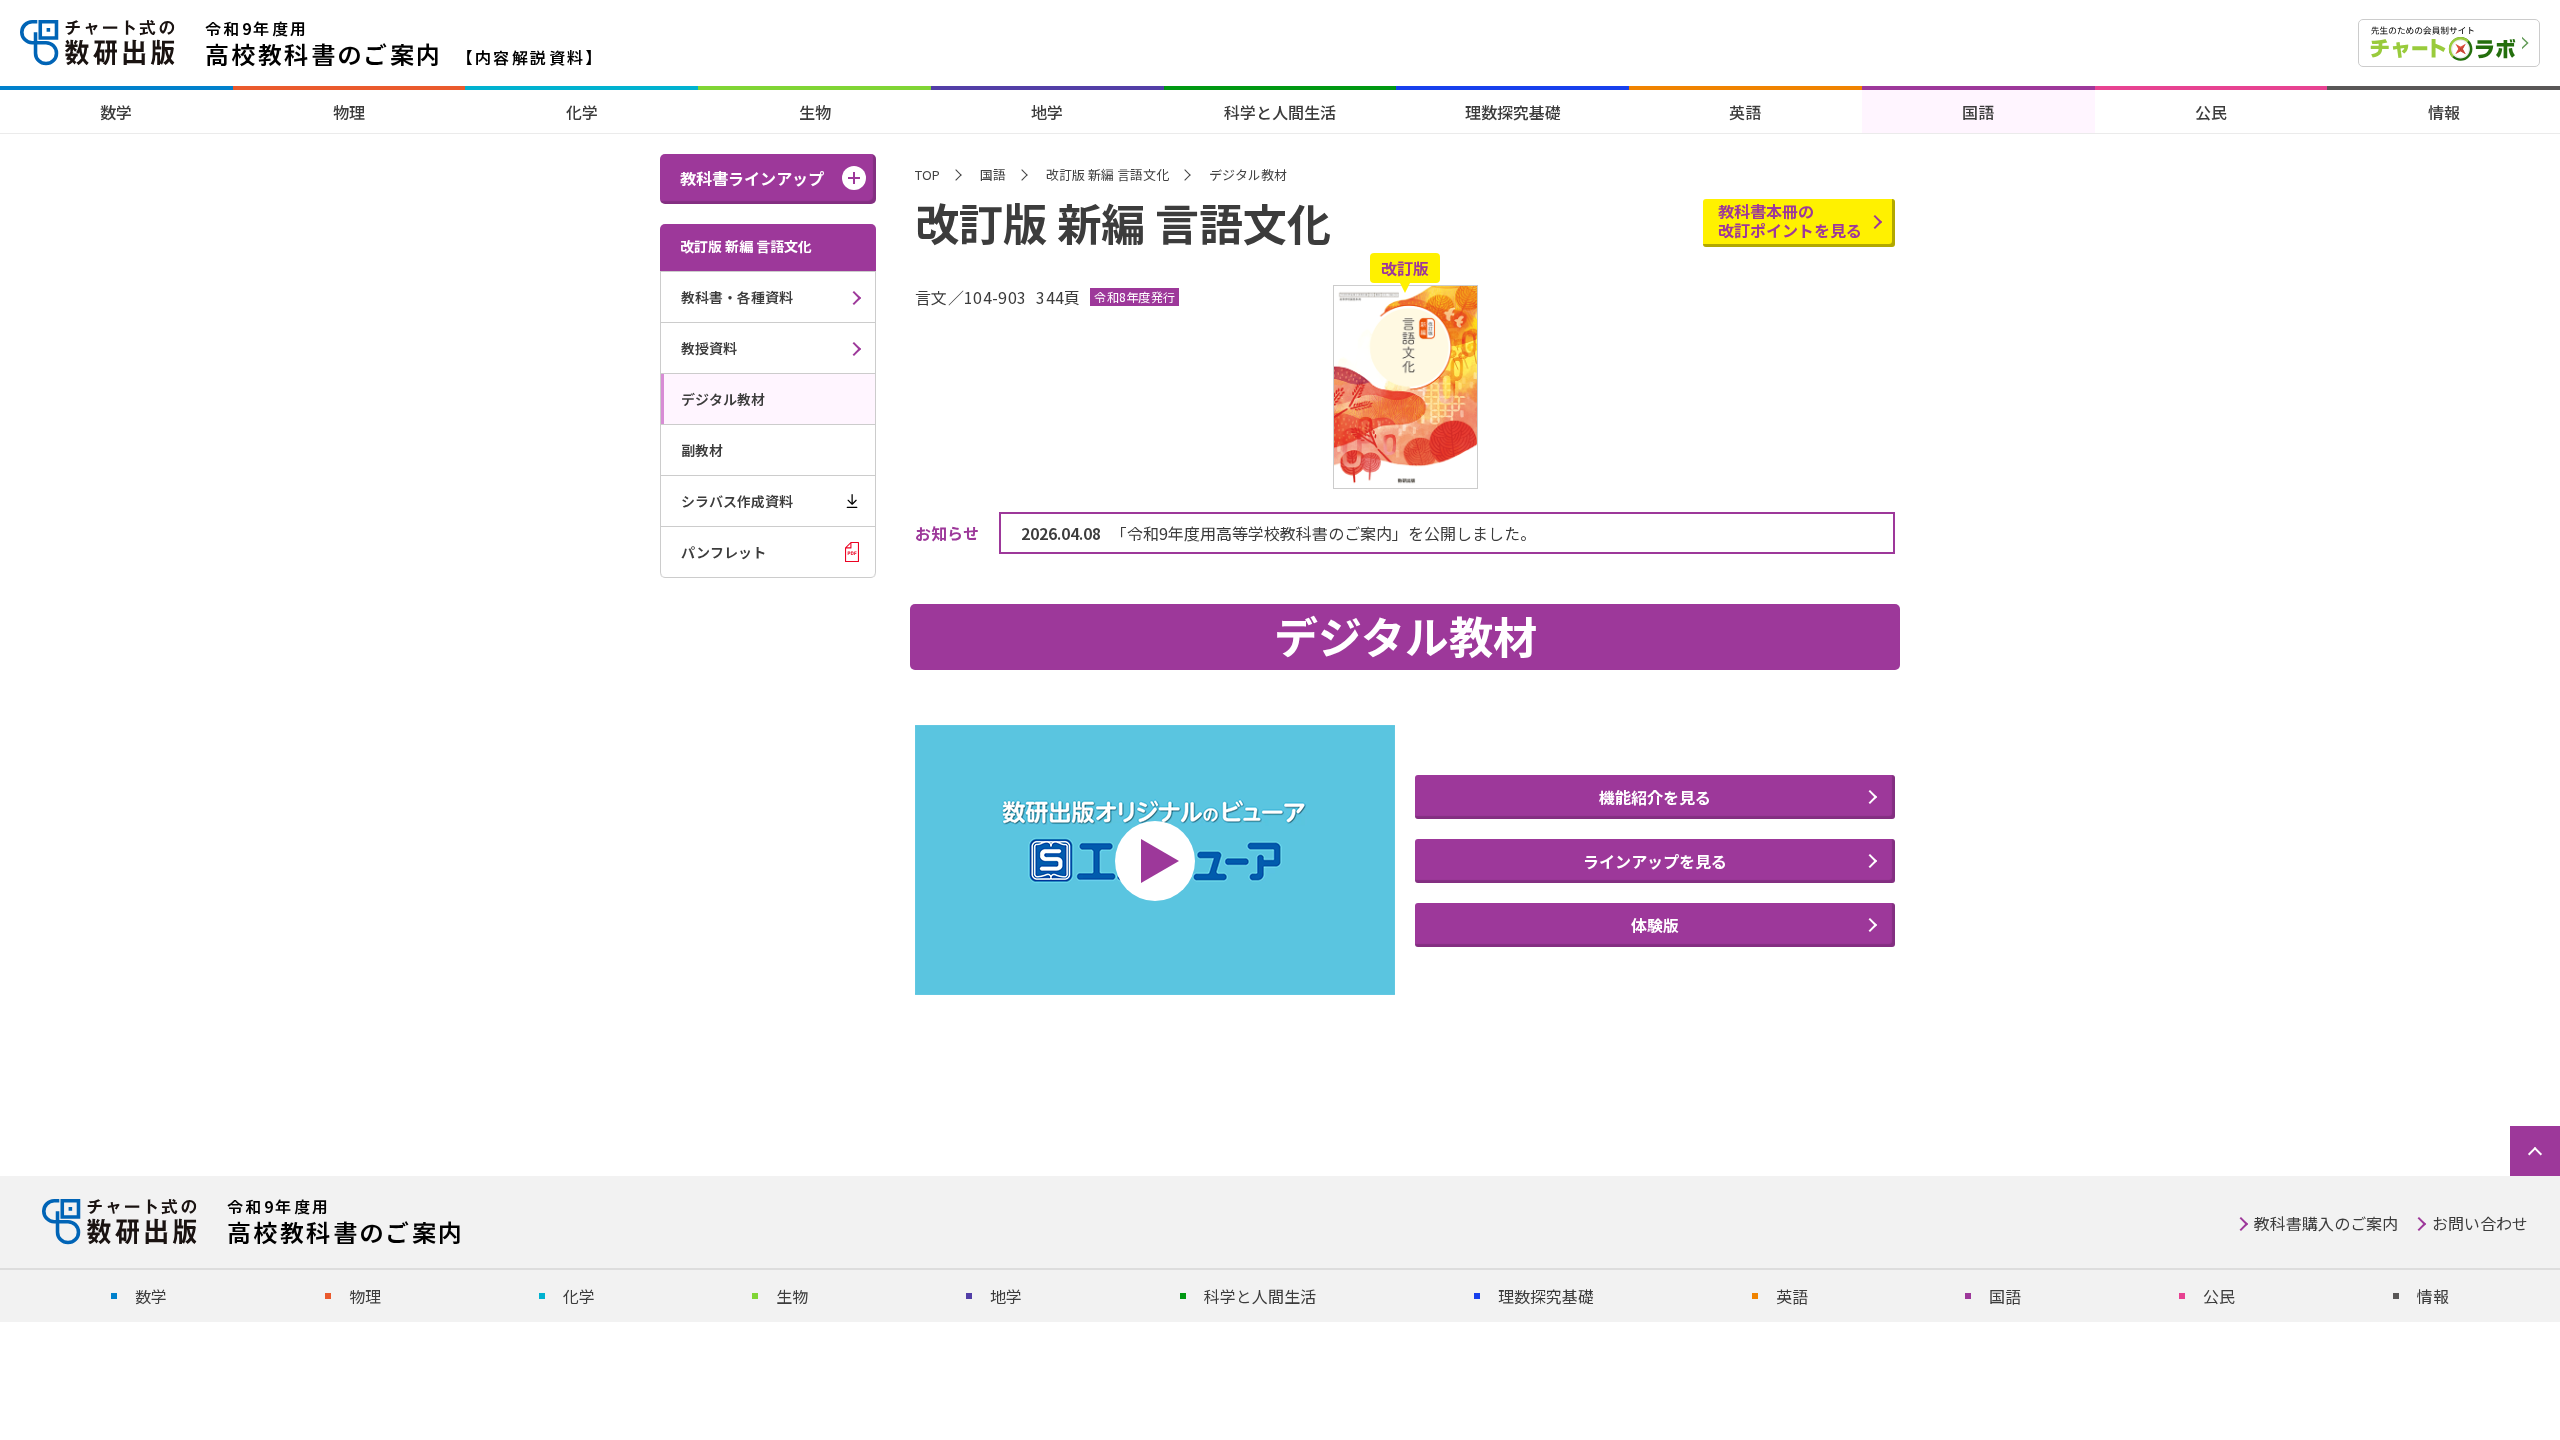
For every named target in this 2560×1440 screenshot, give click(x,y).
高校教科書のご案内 (404, 43)
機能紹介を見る (1655, 797)
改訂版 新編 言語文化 (1107, 174)
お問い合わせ (2480, 1223)
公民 (2211, 112)
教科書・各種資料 (737, 297)
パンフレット (723, 552)
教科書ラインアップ (752, 178)
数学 (116, 112)
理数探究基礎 (1513, 112)
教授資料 (709, 348)
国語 (1978, 112)
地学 (1047, 112)
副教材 (702, 450)
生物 (815, 112)
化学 (582, 112)
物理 (349, 112)
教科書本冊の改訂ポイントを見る (1790, 220)
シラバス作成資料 (737, 501)
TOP (927, 174)
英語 (1745, 112)
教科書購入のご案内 (2326, 1223)
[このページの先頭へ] (2535, 1151)
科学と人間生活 (1280, 112)
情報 (2444, 112)
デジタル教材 (723, 399)
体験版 (1655, 925)
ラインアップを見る (1655, 861)
